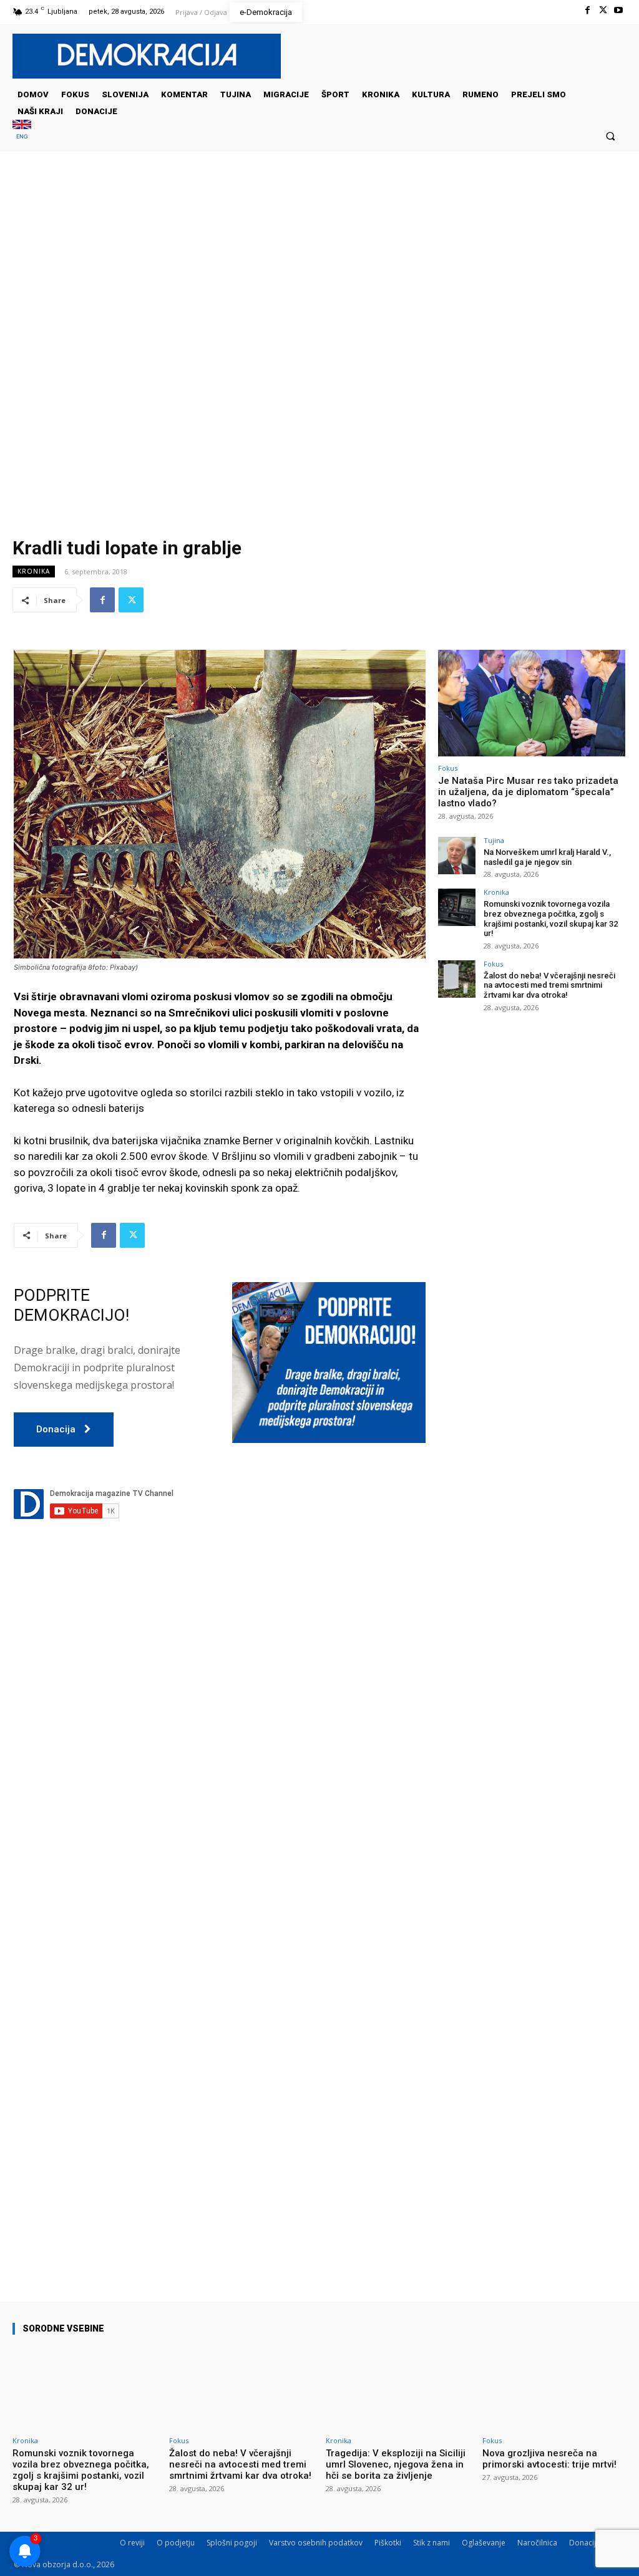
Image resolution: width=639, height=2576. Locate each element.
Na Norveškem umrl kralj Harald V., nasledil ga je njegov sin (547, 857)
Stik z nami (432, 2543)
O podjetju (176, 2543)
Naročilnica (537, 2543)
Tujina (494, 840)
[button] (611, 136)
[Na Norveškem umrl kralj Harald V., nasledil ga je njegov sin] (457, 856)
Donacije (585, 2543)
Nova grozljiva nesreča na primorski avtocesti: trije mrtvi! (549, 2459)
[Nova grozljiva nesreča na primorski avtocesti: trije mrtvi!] (554, 2388)
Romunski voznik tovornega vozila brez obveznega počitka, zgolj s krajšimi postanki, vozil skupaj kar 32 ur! (551, 919)
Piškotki (388, 2543)
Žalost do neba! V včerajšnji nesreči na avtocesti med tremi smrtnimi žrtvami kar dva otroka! (549, 985)
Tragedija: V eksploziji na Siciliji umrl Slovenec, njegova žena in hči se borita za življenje (396, 2464)
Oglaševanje (484, 2543)
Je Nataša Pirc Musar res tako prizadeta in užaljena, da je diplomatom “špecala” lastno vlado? (528, 792)
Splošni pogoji (232, 2543)
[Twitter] (603, 10)
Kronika (34, 571)
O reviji (132, 2543)
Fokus (448, 768)
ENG (22, 136)
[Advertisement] (319, 276)
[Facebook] (587, 10)
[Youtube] (619, 10)
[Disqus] (220, 1764)
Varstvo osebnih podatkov (316, 2543)
